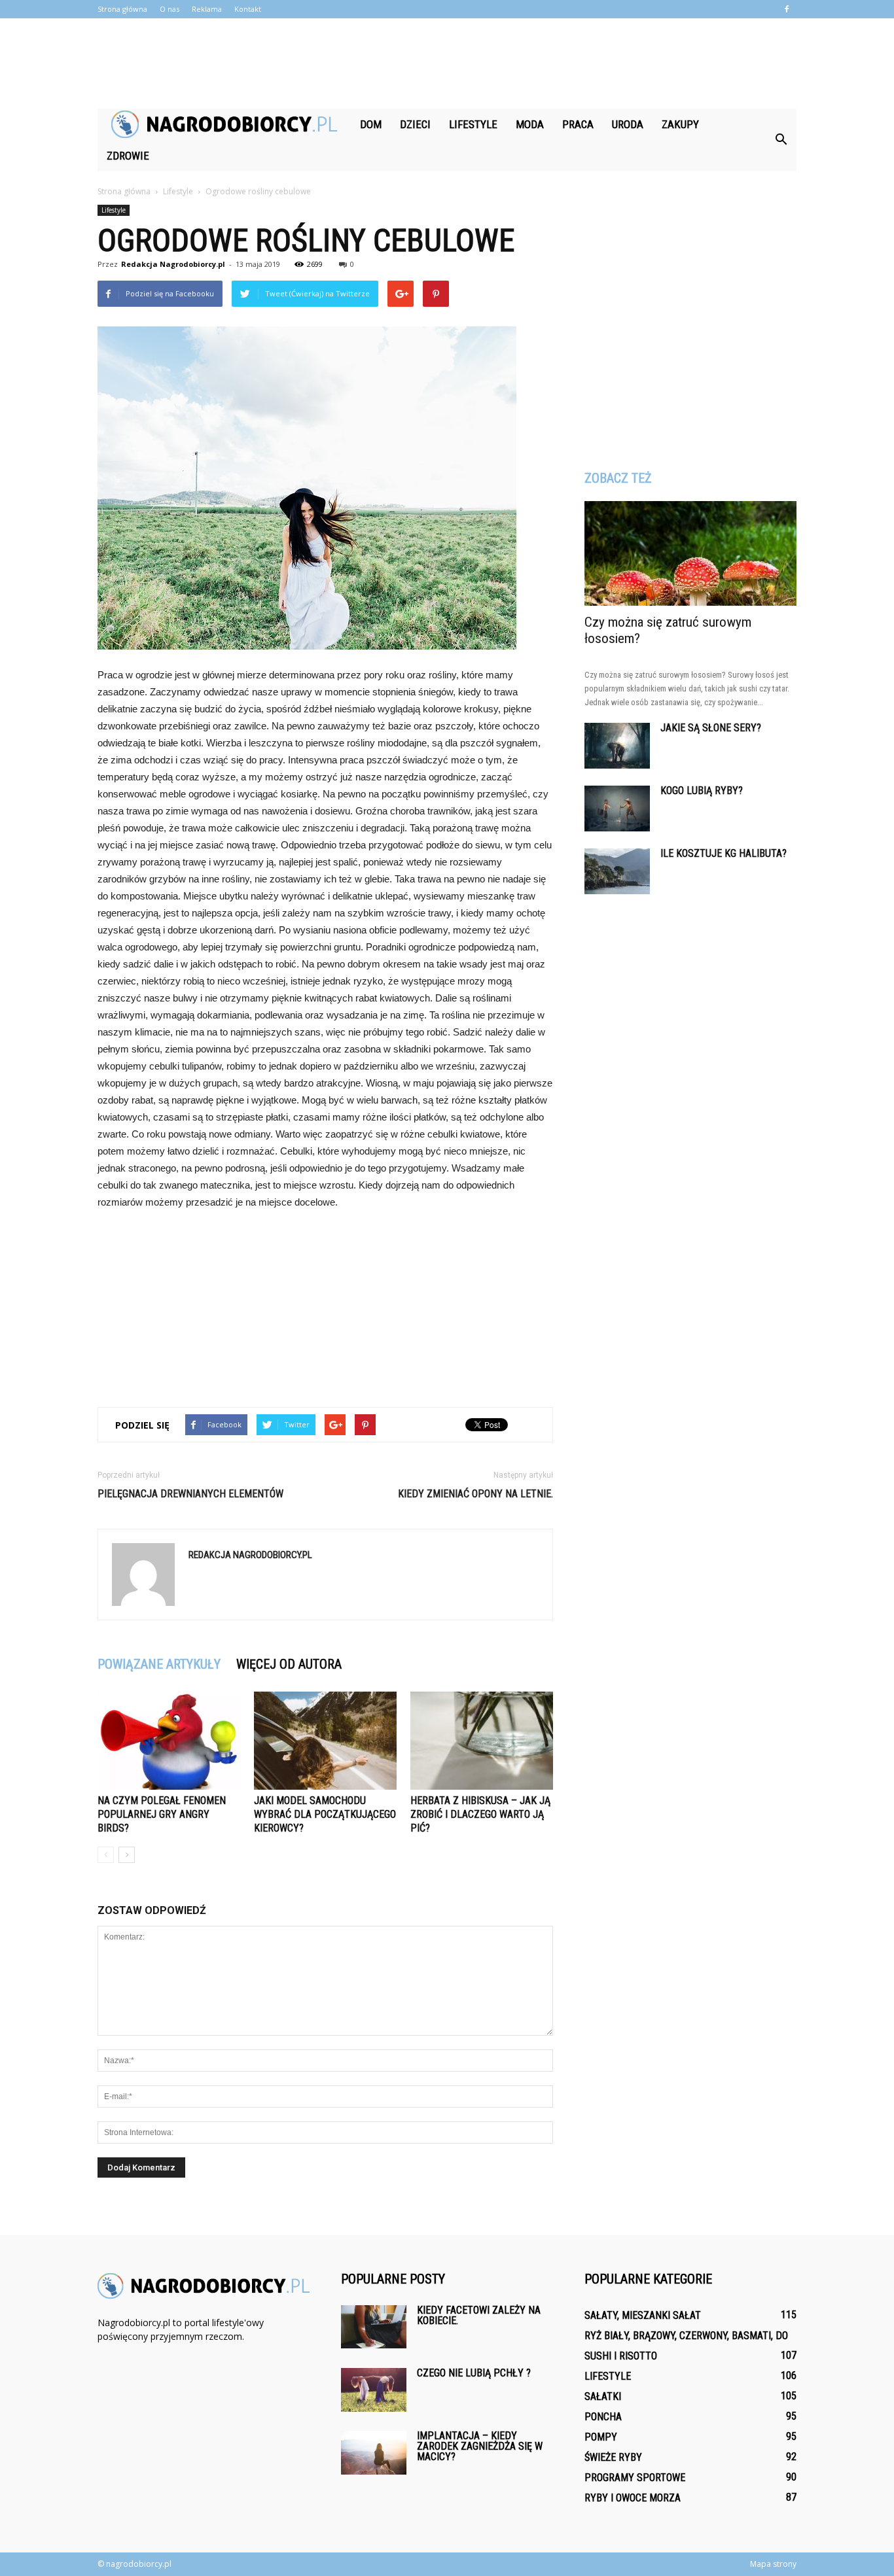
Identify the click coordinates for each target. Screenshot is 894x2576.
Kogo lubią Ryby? (702, 791)
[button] (781, 140)
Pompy (601, 2437)
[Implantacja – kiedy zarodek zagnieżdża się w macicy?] (374, 2453)
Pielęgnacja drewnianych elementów (190, 1494)
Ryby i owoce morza (633, 2498)
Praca (578, 124)
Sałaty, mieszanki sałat (643, 2315)
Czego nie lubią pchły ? (474, 2373)
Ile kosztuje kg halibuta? (724, 853)
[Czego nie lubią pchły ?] (374, 2390)
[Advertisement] (447, 63)
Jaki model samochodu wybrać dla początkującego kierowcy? (325, 1814)
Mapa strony (773, 2564)
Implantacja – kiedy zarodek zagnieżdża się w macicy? (480, 2446)
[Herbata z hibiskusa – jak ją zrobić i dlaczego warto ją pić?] (482, 1741)
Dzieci (415, 124)
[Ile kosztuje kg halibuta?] (617, 871)
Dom (371, 124)
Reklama (207, 9)
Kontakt (248, 9)
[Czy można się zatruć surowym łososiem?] (690, 553)
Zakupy (680, 124)
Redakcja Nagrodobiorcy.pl (173, 264)
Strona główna (122, 9)
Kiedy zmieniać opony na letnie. (475, 1494)
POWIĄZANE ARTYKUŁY (159, 1664)
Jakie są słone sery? (711, 728)
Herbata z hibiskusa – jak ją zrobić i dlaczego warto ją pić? (480, 1814)
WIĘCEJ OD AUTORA (289, 1664)
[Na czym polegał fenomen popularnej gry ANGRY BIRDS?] (169, 1741)
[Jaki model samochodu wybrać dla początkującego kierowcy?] (325, 1741)
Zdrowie (128, 156)
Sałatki (603, 2396)
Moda (530, 124)
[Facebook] (787, 9)
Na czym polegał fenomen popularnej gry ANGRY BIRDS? (162, 1814)
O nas (170, 9)
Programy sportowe (635, 2478)
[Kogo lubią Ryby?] (617, 809)
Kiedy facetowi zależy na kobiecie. (479, 2315)
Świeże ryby (613, 2457)
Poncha (603, 2417)
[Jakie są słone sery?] (617, 746)
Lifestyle (473, 124)
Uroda (628, 124)
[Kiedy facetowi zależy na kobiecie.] (374, 2327)
